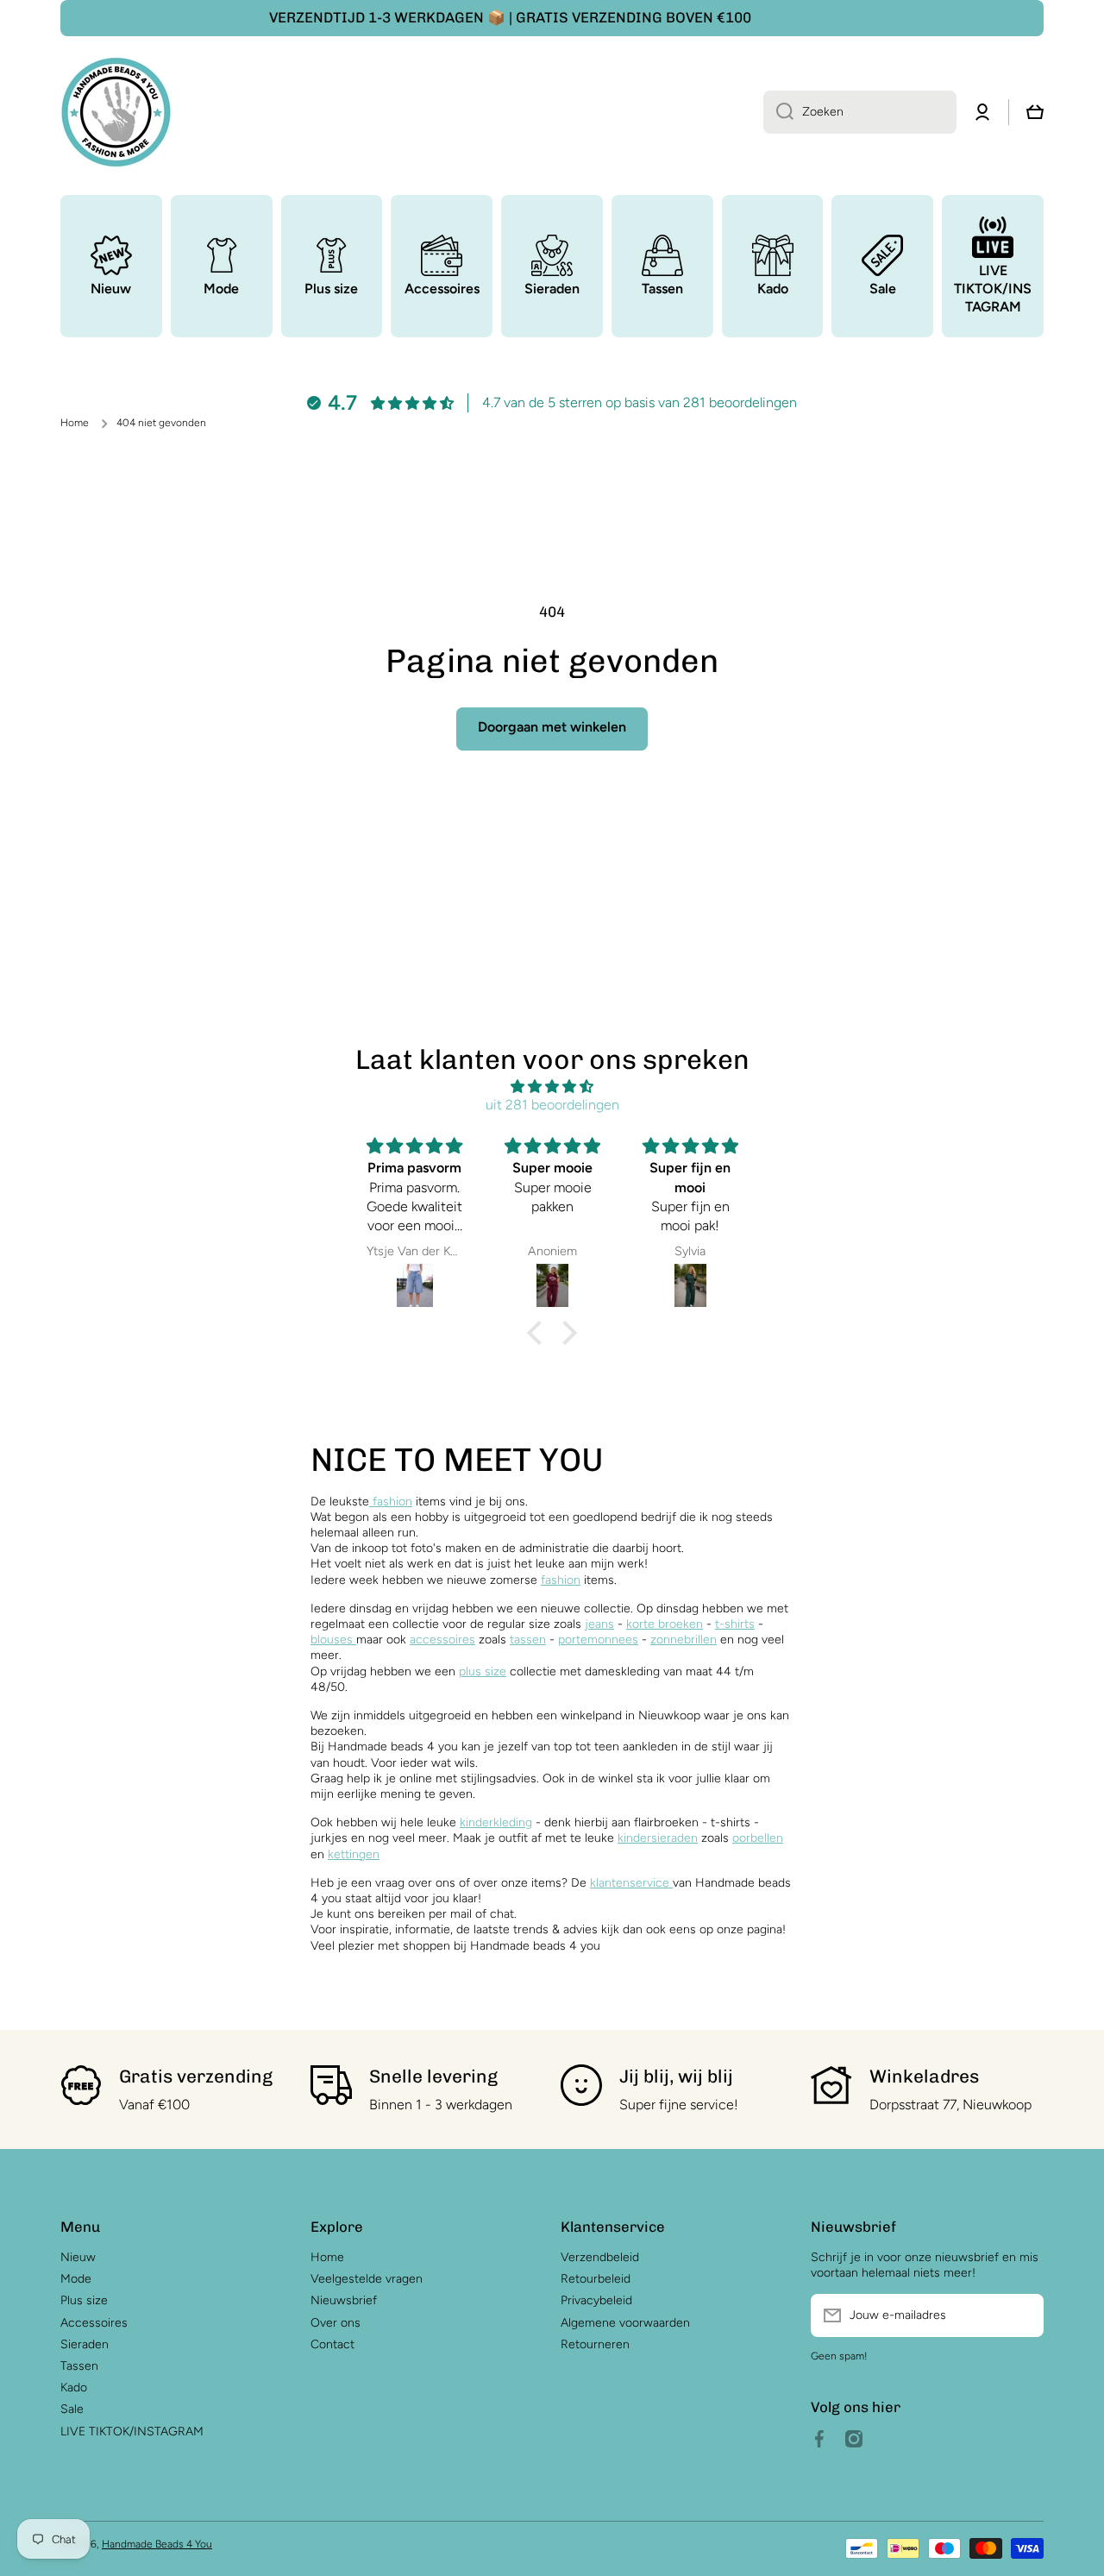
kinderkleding (496, 1822)
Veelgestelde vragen (367, 2279)
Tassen (79, 2366)
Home (75, 423)
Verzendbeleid (600, 2257)
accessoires (442, 1640)
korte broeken (665, 1624)
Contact (332, 2344)
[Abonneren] (1022, 2315)
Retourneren (595, 2344)
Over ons (336, 2323)
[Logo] (116, 112)
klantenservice (630, 1883)
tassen (528, 1640)
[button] (539, 1333)
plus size (483, 1671)
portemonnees (598, 1640)
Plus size (84, 2300)
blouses (333, 1640)
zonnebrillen (684, 1640)
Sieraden (85, 2344)
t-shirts (735, 1624)
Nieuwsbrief (344, 2300)
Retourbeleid (596, 2279)
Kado (74, 2388)
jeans (599, 1624)
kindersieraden (658, 1838)
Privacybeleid (596, 2300)
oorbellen (758, 1838)
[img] (552, 1087)
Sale (72, 2409)
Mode (76, 2279)
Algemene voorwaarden (625, 2323)
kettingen (354, 1854)
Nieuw (78, 2257)
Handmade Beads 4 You (157, 2544)
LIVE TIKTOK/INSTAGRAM (132, 2431)
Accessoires (94, 2323)
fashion (391, 1502)
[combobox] (860, 112)
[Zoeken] (778, 112)
